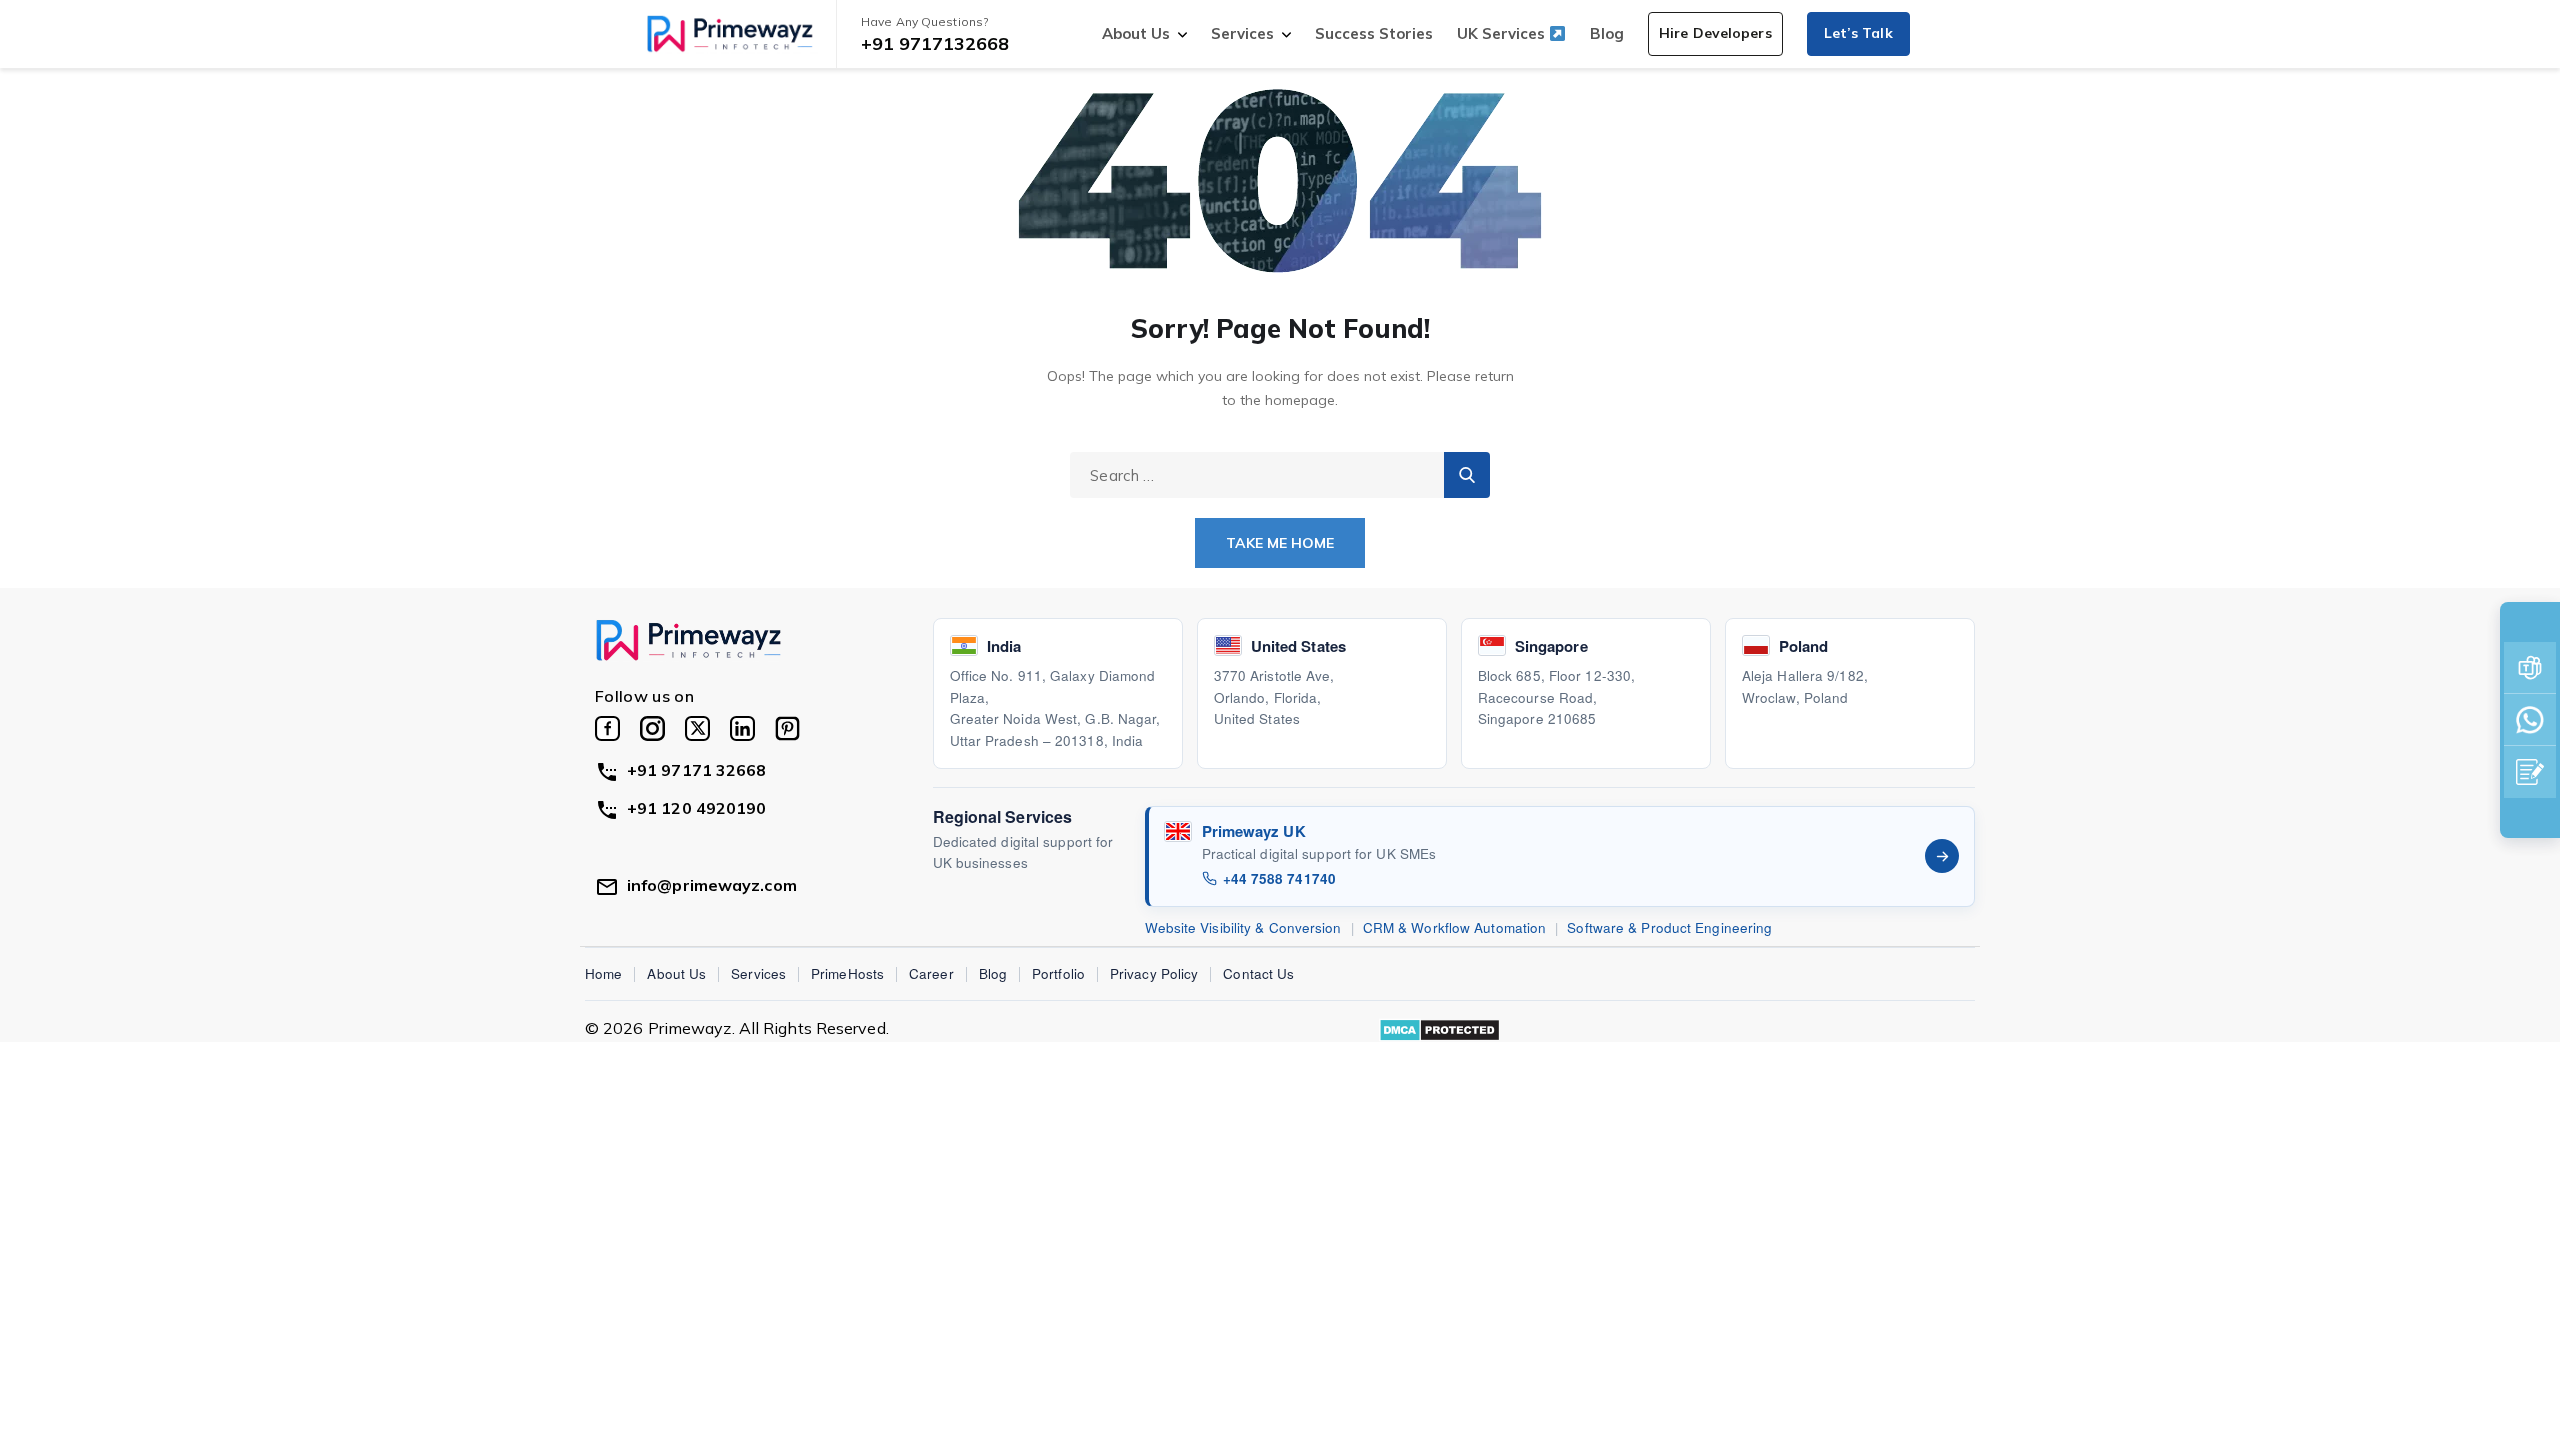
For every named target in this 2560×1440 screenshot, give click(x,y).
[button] (1715, 34)
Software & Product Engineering (1669, 927)
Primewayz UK (1254, 831)
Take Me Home (1280, 543)
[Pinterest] (787, 728)
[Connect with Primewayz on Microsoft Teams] (2530, 668)
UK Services (1503, 33)
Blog (1607, 33)
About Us (1136, 33)
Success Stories (1374, 33)
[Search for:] (1280, 475)
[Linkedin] (742, 728)
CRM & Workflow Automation (1455, 927)
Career (931, 973)
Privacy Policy (1154, 973)
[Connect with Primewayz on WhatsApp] (2530, 720)
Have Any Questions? (924, 21)
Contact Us (1258, 973)
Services (1242, 33)
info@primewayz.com (712, 885)
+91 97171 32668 (697, 770)
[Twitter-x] (697, 728)
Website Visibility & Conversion (1243, 927)
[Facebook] (607, 728)
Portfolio (1058, 973)
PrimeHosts (847, 973)
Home (603, 973)
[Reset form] (1467, 475)
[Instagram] (652, 728)
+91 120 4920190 (697, 808)
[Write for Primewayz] (2530, 772)
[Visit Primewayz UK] (1942, 856)
